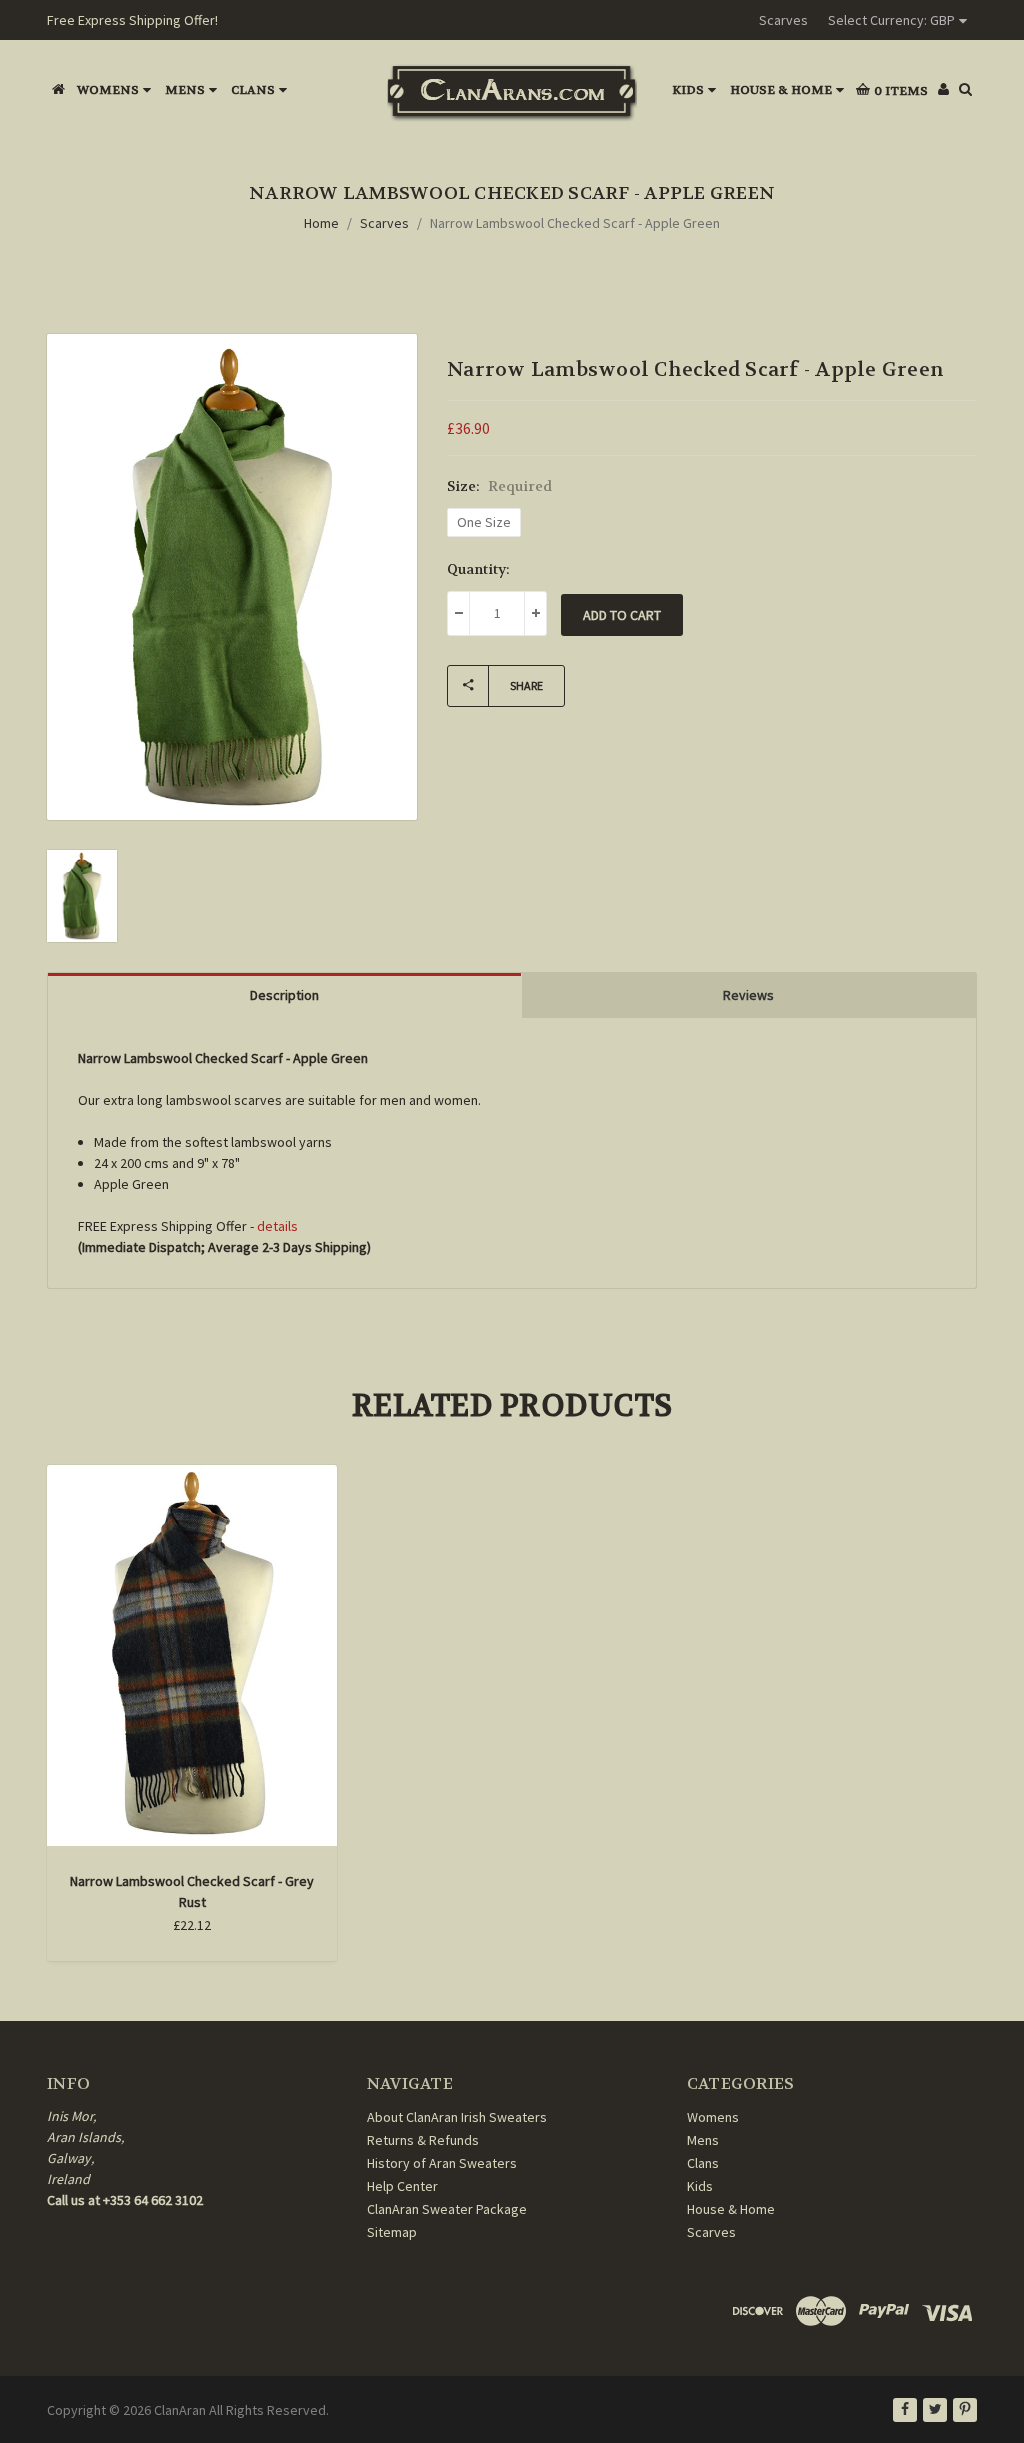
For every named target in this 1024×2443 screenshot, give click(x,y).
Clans (253, 90)
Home (321, 223)
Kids (688, 90)
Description (284, 995)
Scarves (783, 20)
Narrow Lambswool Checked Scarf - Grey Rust (192, 1891)
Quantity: (478, 569)
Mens (185, 90)
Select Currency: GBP (891, 20)
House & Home (781, 90)
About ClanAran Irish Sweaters (457, 2117)
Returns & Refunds (423, 2140)
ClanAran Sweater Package (447, 2209)
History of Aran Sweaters (442, 2163)
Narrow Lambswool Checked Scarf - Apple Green (575, 223)
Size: (499, 486)
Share (526, 685)
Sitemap (392, 2232)
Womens (108, 90)
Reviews (748, 995)
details (277, 1226)
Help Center (402, 2186)
